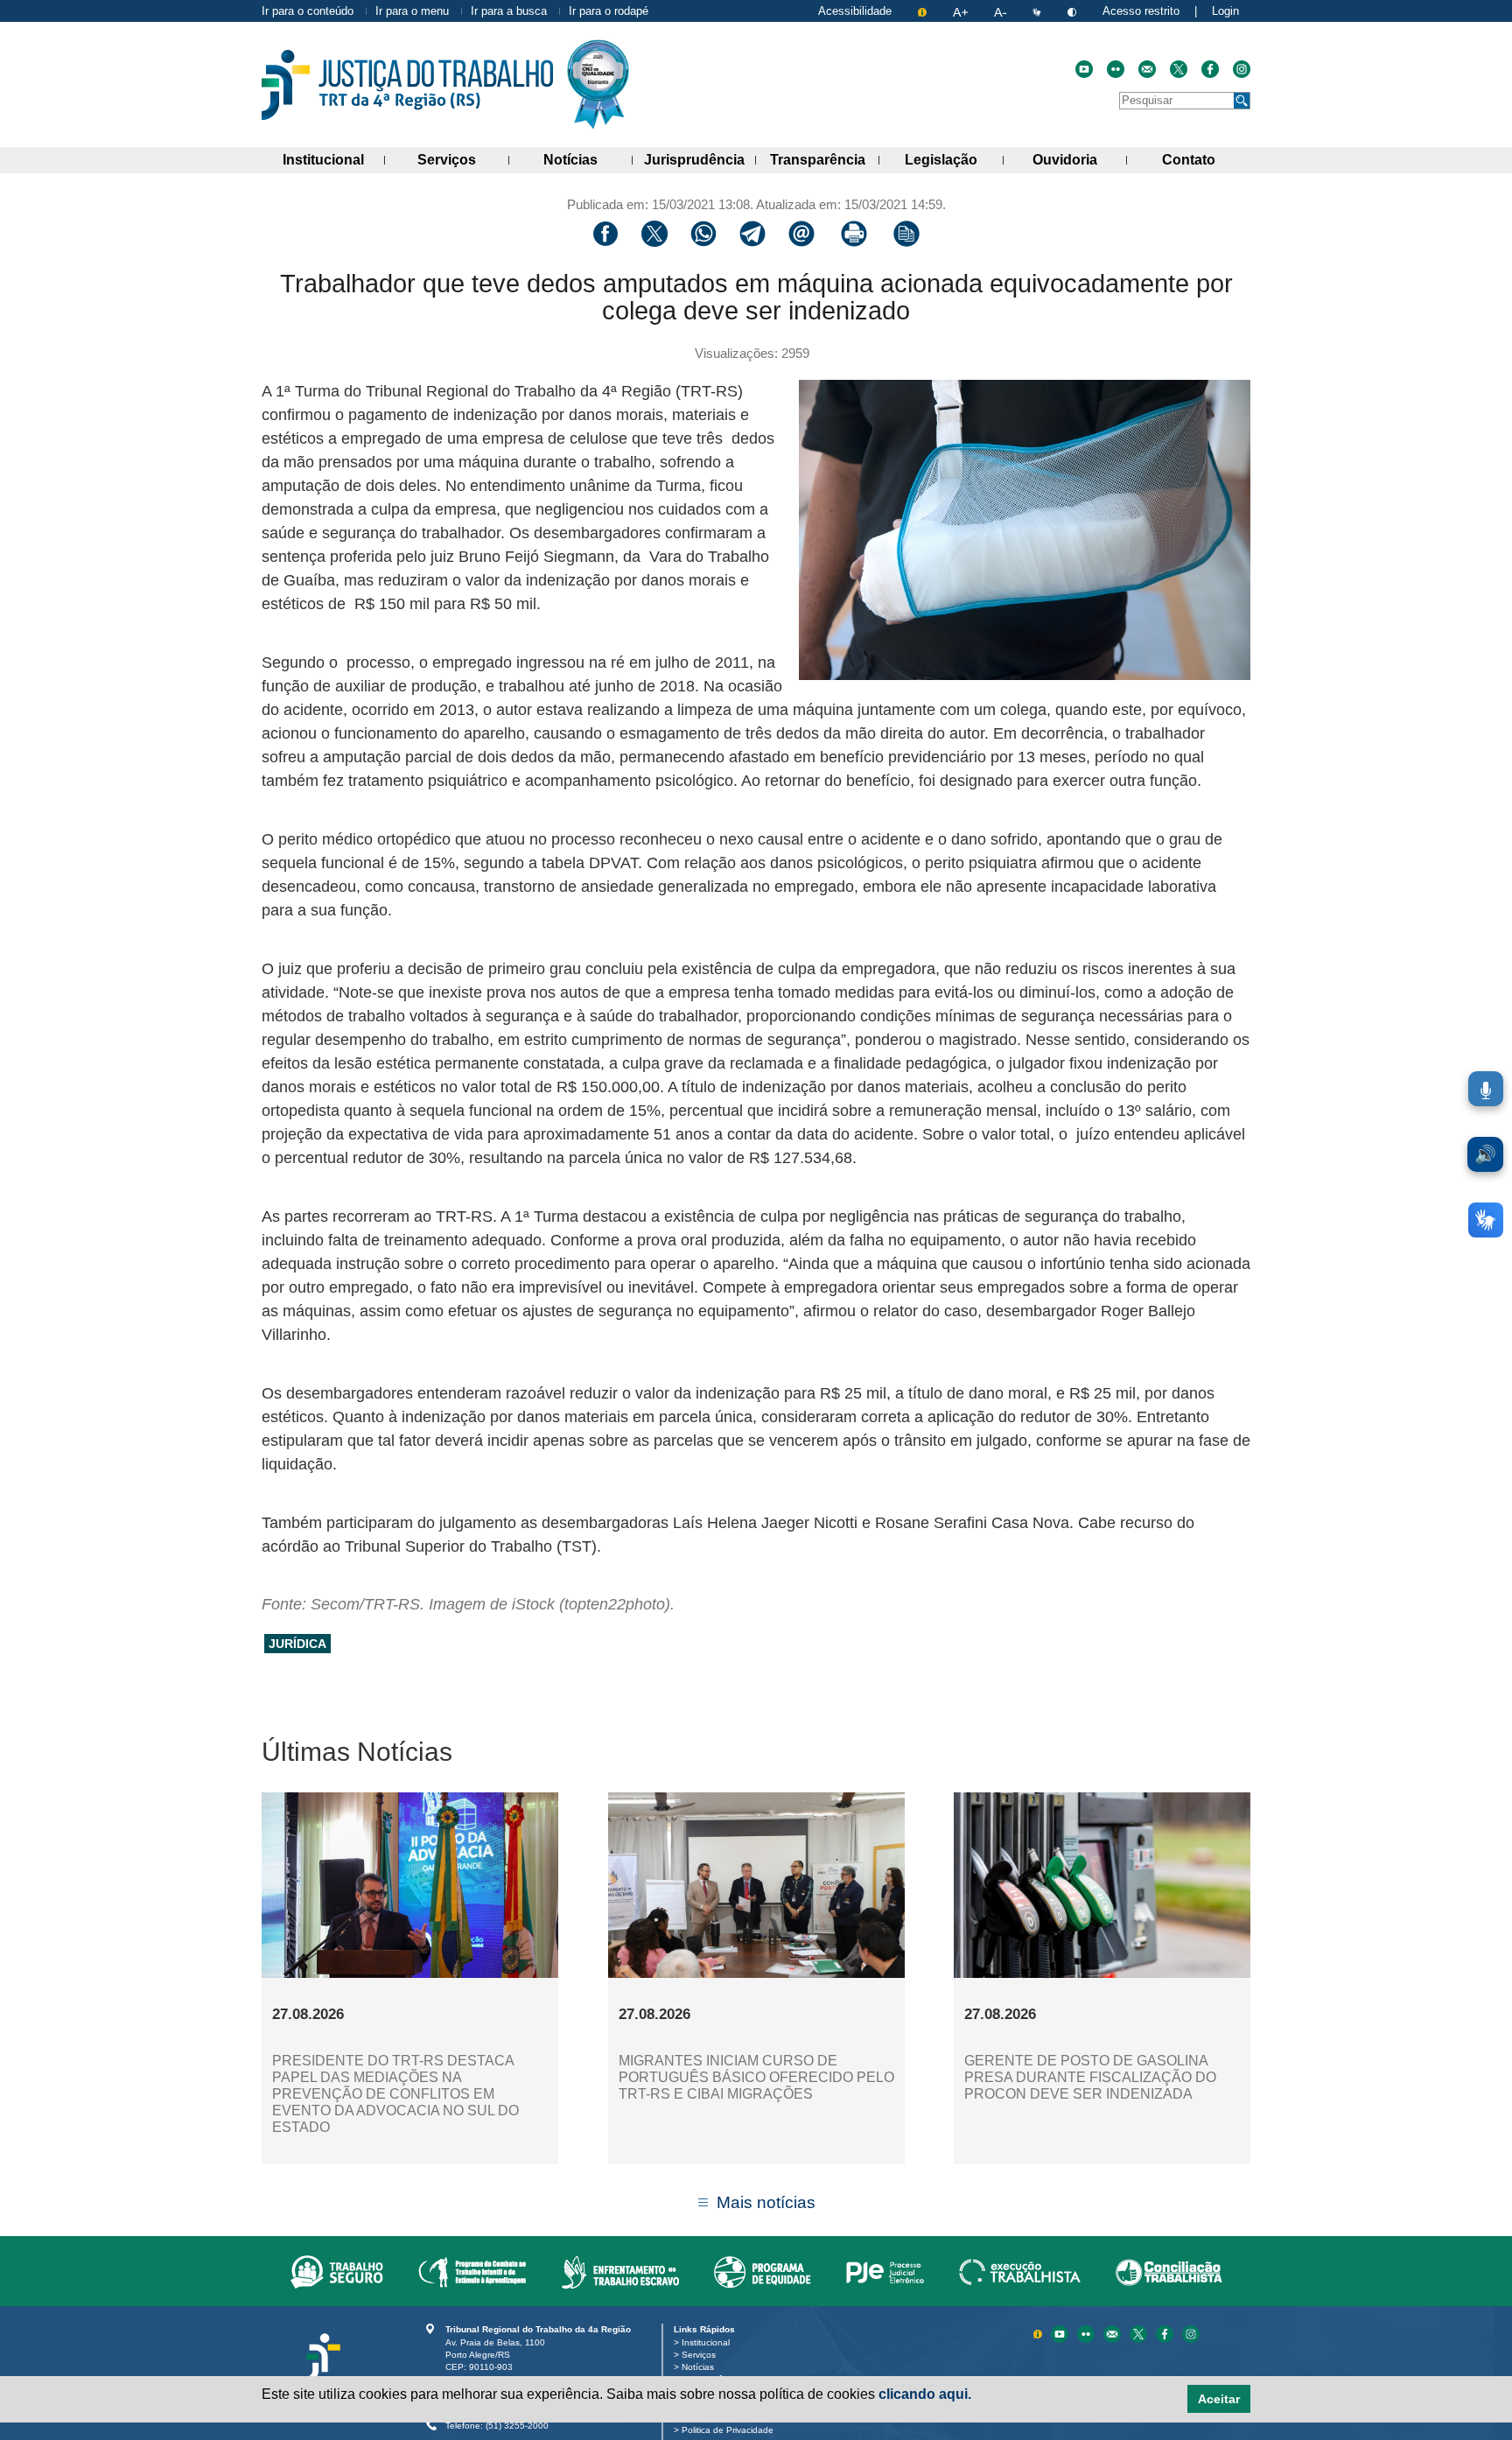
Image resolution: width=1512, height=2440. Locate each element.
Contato (1206, 159)
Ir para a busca (509, 11)
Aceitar (1219, 2399)
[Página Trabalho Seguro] (337, 2271)
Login (1225, 11)
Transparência (825, 159)
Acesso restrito (1141, 11)
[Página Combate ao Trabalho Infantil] (472, 2271)
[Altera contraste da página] (1074, 11)
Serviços (463, 159)
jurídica (297, 1644)
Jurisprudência (700, 159)
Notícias (588, 159)
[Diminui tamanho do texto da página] (1002, 11)
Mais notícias (766, 2202)
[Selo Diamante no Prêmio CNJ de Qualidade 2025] (598, 84)
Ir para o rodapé (609, 11)
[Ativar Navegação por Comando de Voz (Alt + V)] (1486, 1089)
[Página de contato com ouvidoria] (1147, 69)
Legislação (954, 159)
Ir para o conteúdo (308, 11)
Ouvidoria (1080, 159)
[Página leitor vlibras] (1039, 11)
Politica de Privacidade (731, 2430)
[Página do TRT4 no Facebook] (1210, 69)
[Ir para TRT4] (407, 85)
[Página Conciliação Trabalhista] (1169, 2271)
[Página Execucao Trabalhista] (1020, 2271)
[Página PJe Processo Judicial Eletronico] (885, 2271)
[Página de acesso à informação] (924, 11)
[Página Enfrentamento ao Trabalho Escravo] (620, 2271)
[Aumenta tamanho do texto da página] (962, 11)
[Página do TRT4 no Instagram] (1242, 69)
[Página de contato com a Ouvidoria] (1114, 2333)
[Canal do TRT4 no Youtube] (1084, 69)
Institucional (334, 159)
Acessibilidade (855, 11)
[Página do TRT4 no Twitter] (1179, 69)
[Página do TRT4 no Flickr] (1116, 69)
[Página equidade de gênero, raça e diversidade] (763, 2271)
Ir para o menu (412, 11)
